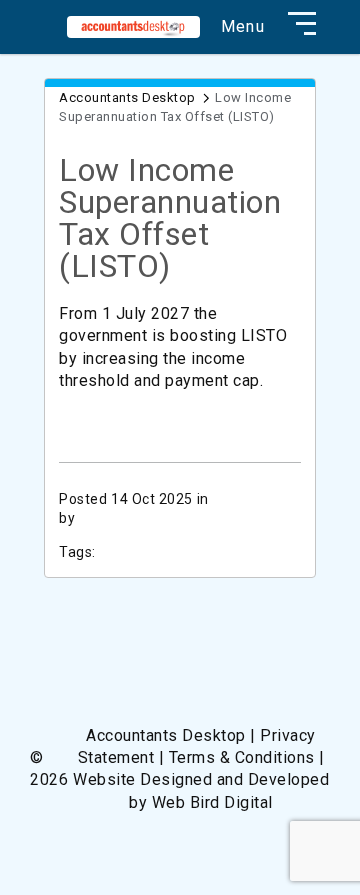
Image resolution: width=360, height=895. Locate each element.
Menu (243, 27)
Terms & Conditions (242, 757)
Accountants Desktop (127, 97)
